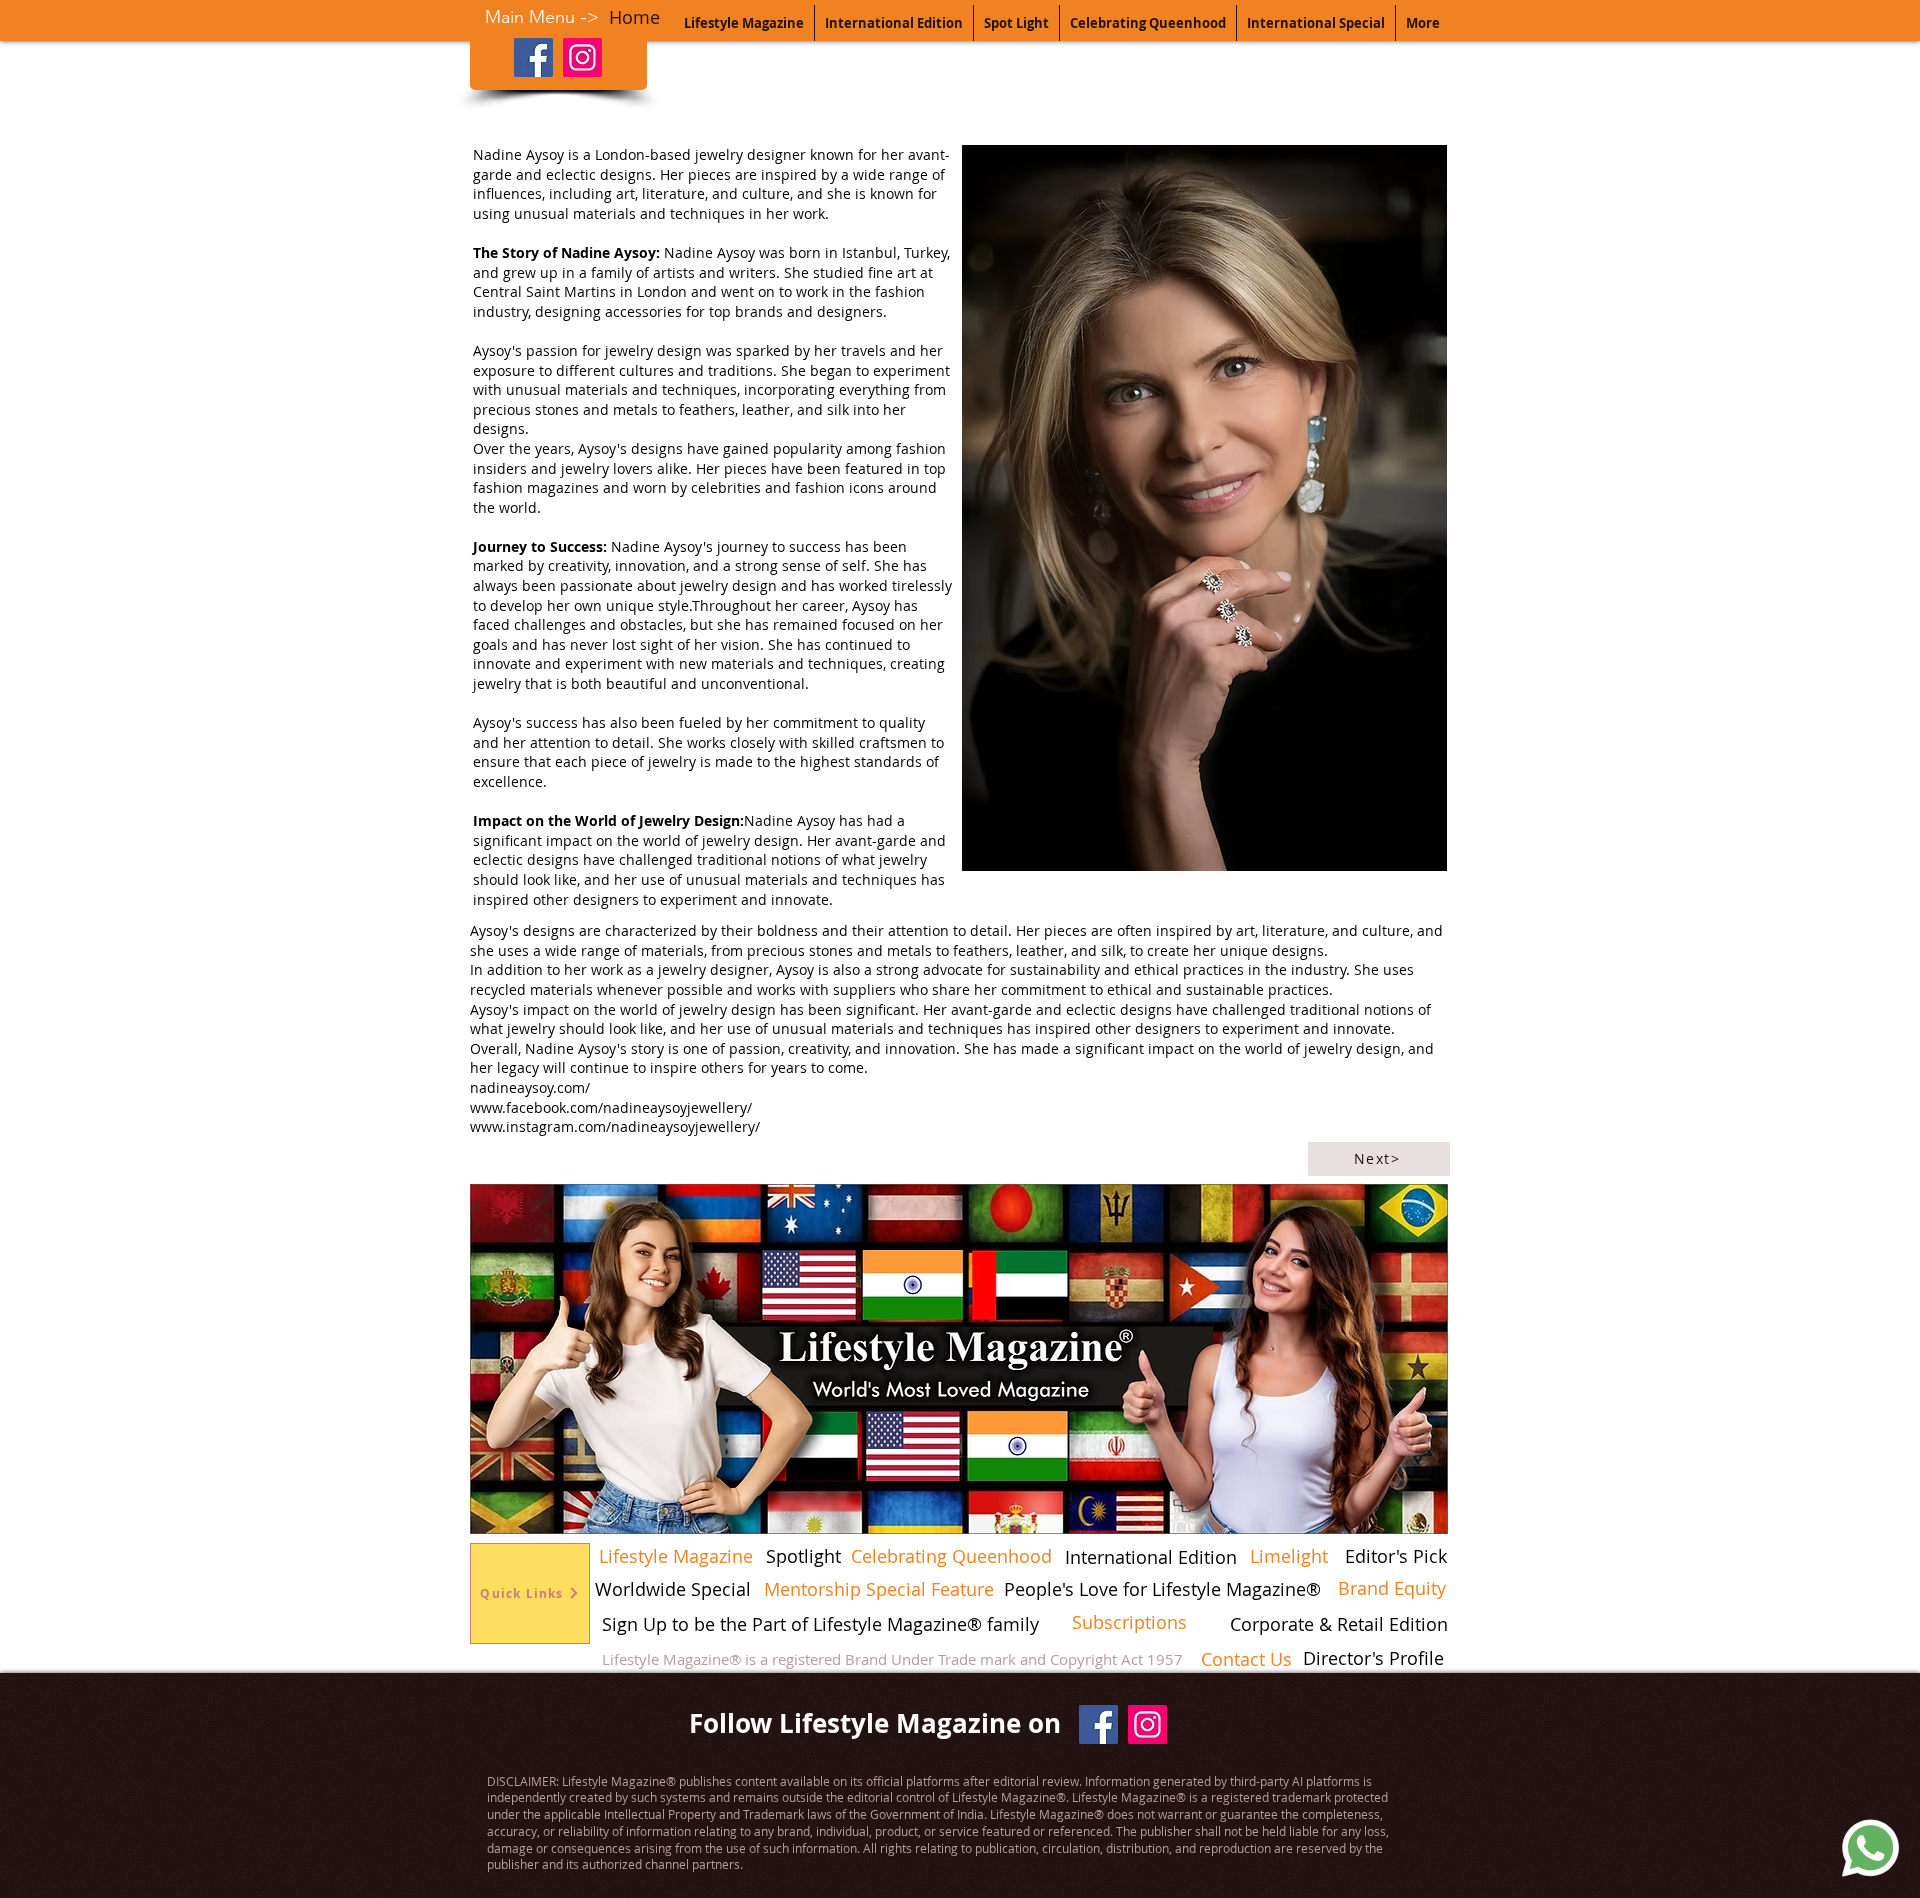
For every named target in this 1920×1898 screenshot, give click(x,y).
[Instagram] (582, 57)
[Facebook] (533, 57)
